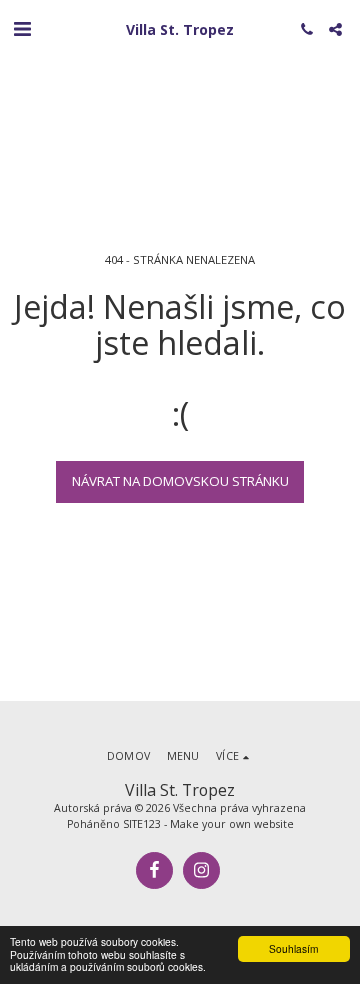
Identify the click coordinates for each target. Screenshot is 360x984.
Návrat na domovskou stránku (180, 481)
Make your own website (232, 824)
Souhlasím (293, 948)
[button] (22, 28)
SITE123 (142, 824)
